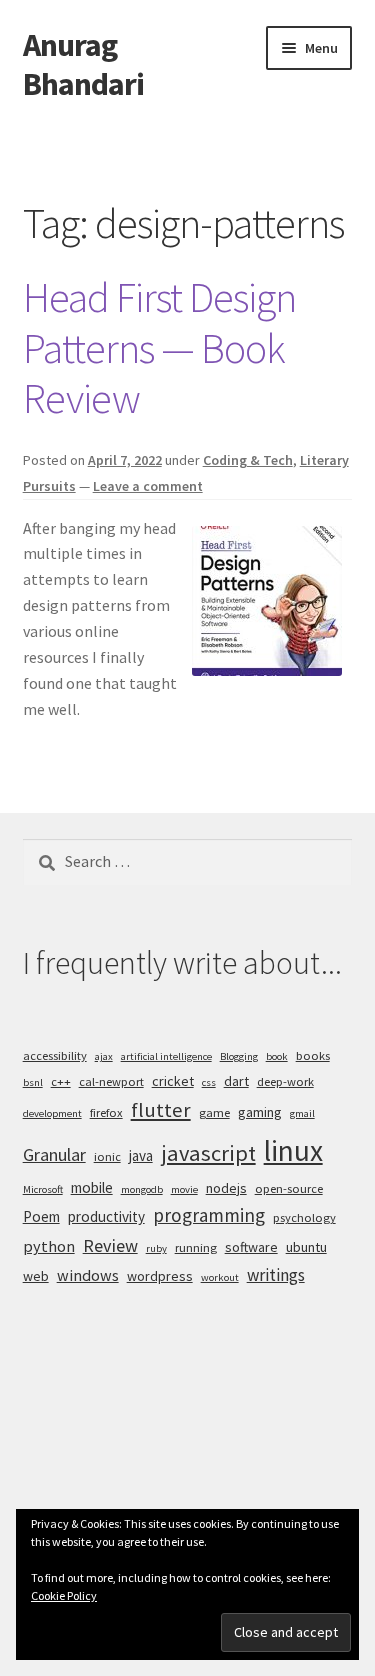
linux (293, 1150)
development (52, 1113)
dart (236, 1081)
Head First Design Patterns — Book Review (159, 348)
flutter (161, 1110)
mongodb (142, 1189)
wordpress (160, 1276)
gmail (302, 1113)
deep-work (285, 1081)
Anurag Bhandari (83, 64)
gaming (260, 1112)
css (209, 1082)
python (49, 1246)
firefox (106, 1112)
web (36, 1276)
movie (184, 1189)
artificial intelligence (166, 1056)
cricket (173, 1081)
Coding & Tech (248, 460)
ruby (156, 1248)
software (251, 1247)
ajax (104, 1056)
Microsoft (43, 1189)
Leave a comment (148, 486)
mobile (92, 1187)
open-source (289, 1188)
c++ (61, 1081)
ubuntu (306, 1247)
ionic (107, 1156)
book (277, 1056)
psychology (304, 1217)
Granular (54, 1154)
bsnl (33, 1082)
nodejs (226, 1188)
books (313, 1055)
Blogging (239, 1056)
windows (88, 1275)
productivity (106, 1216)
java (141, 1155)
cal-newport (111, 1081)
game (214, 1112)
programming (209, 1215)
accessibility (55, 1055)
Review (110, 1245)
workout (220, 1277)
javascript (208, 1153)
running (196, 1247)
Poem (41, 1216)
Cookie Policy (64, 1595)
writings (276, 1275)
